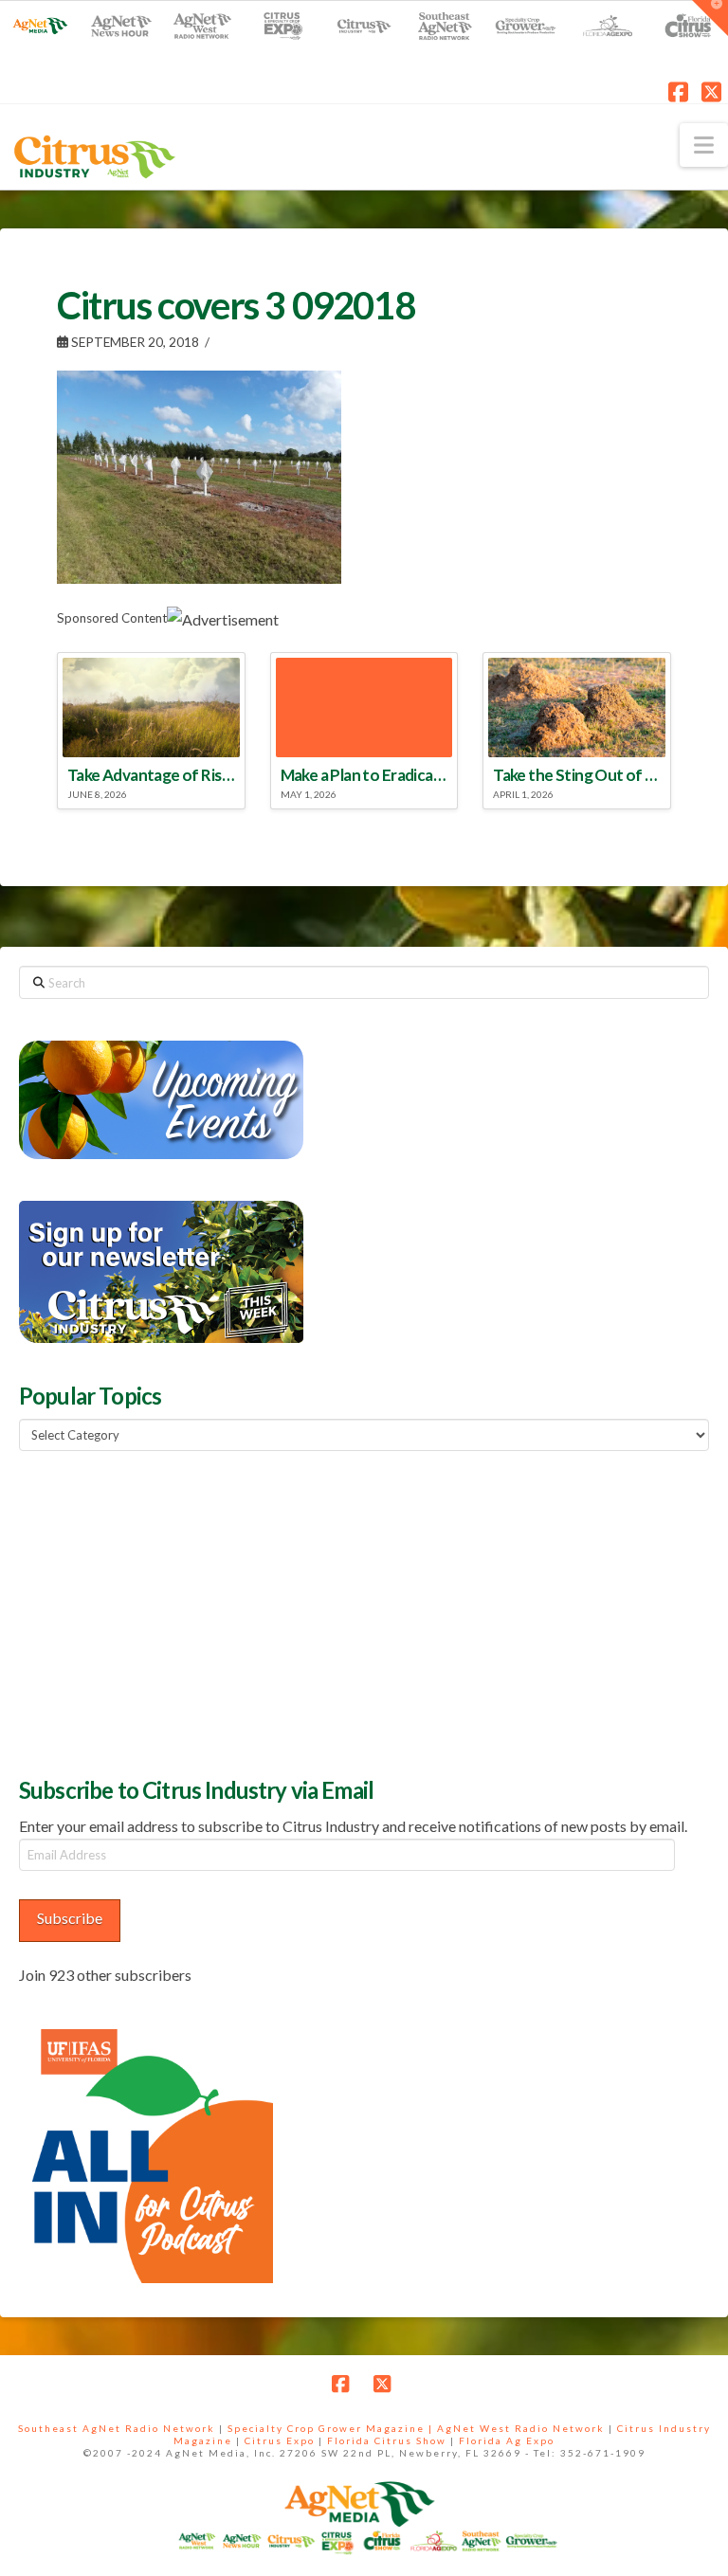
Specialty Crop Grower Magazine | (332, 2428)
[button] (704, 145)
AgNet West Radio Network (521, 2428)
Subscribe (70, 1918)
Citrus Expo (280, 2440)
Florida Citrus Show (387, 2440)
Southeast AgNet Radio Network (117, 2428)
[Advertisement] (161, 1611)
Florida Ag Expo (507, 2440)
